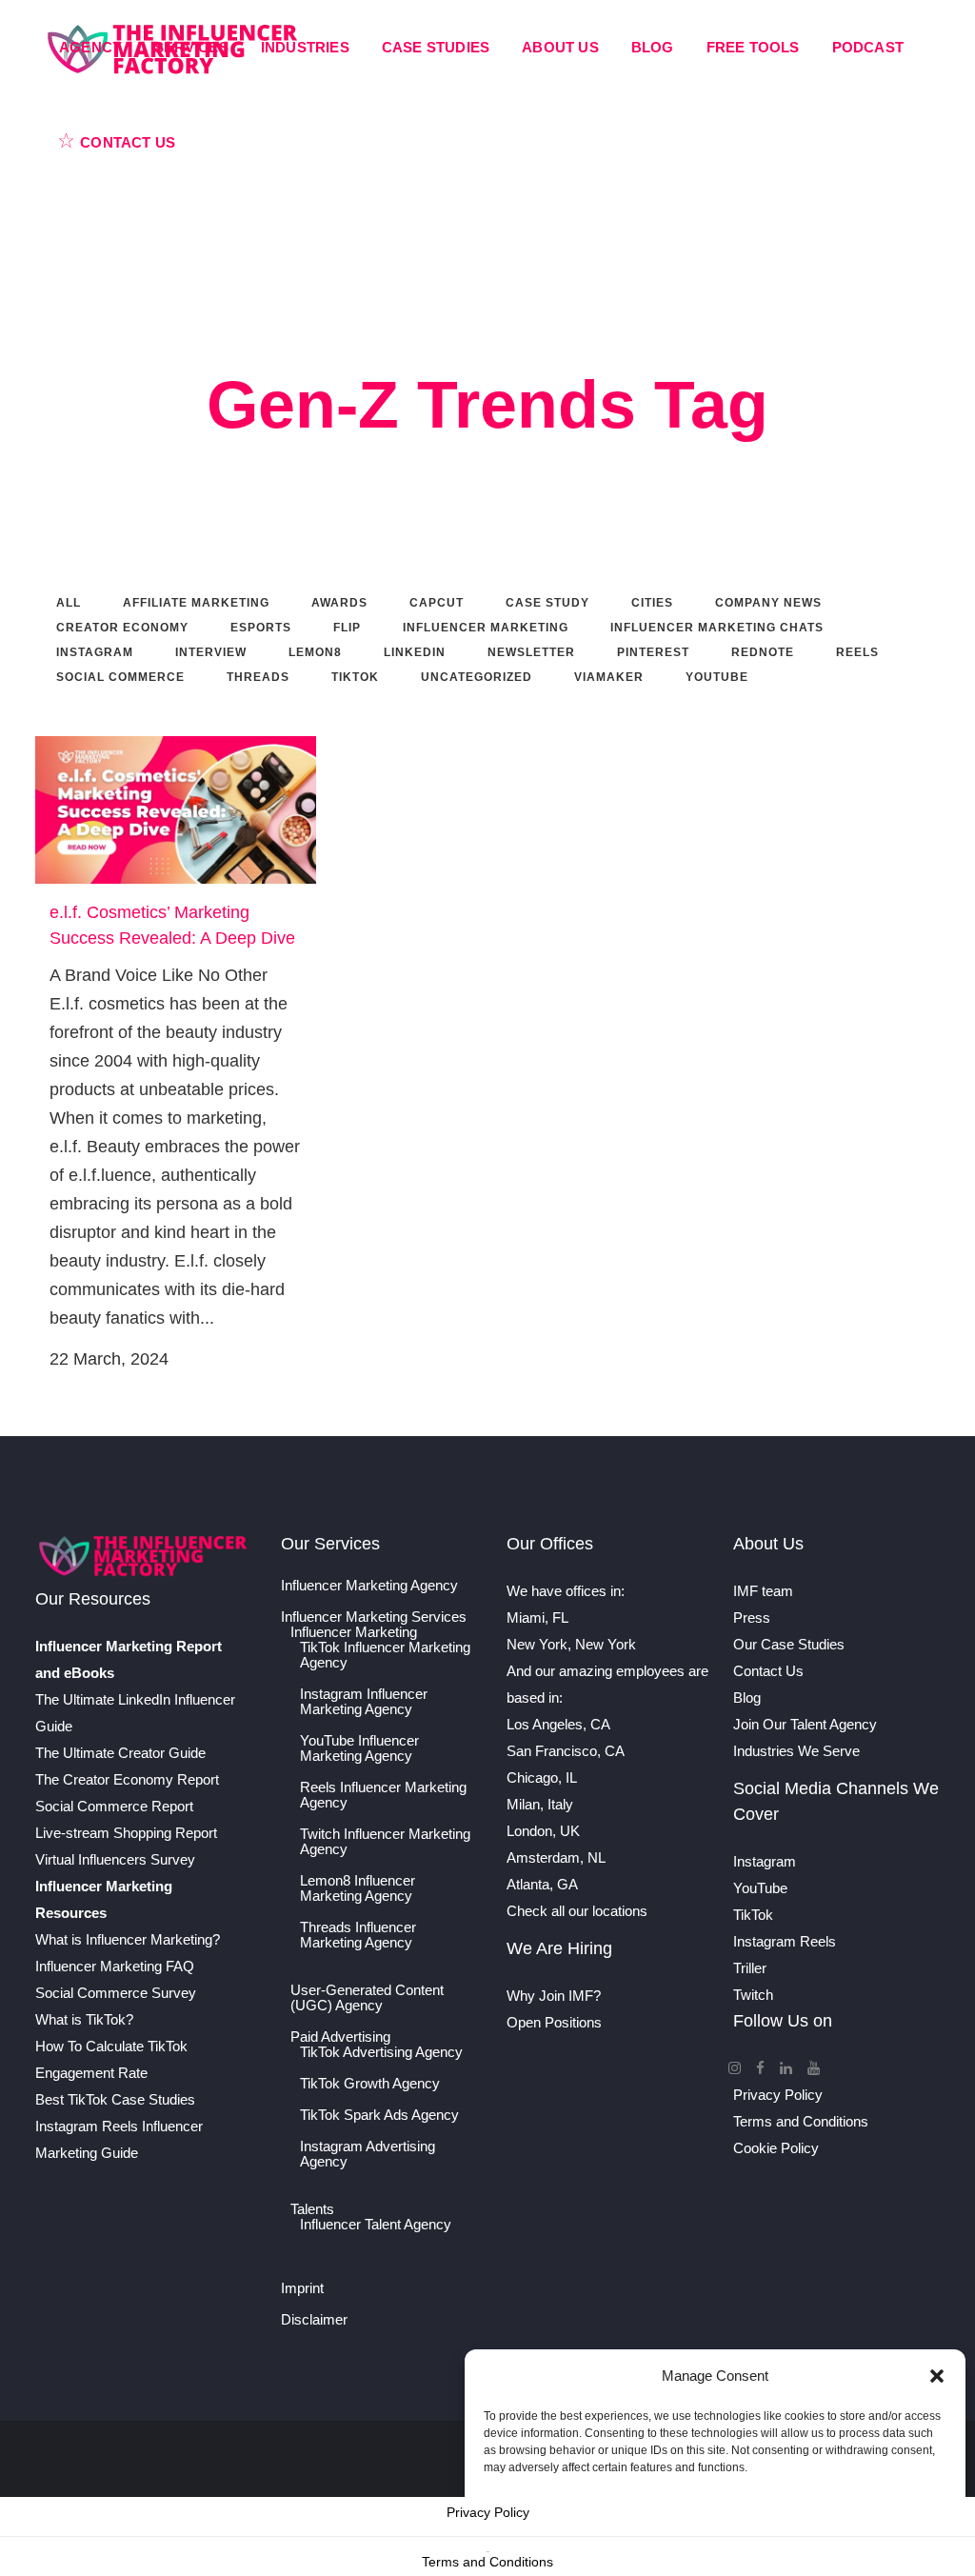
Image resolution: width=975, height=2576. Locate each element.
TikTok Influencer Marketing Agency (385, 1655)
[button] (937, 2376)
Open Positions (554, 2022)
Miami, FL (537, 1617)
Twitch (753, 1995)
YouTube (760, 1888)
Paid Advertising (340, 2037)
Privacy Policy (778, 2095)
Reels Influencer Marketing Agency (383, 1795)
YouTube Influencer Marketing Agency (359, 1748)
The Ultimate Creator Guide (120, 1753)
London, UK (543, 1831)
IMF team (763, 1591)
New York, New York (571, 1644)
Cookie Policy (776, 2148)
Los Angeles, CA (558, 1724)
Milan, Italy (540, 1804)
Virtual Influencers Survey (115, 1859)
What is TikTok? (84, 2019)
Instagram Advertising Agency (368, 2154)
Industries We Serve (796, 1751)
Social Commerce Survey (116, 1993)
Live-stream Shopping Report (126, 1833)
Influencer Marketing (354, 1632)
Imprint (302, 2288)
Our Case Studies (789, 1644)
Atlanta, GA (542, 1884)
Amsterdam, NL (556, 1857)
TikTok (753, 1915)
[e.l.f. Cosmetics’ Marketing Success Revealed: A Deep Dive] (176, 810)
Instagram (765, 1861)
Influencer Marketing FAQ (115, 1966)
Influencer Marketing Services (374, 1617)
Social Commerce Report (114, 1806)
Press (752, 1617)
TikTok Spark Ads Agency (379, 2115)
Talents (312, 2209)
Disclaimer (314, 2320)
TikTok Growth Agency (370, 2084)
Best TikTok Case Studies (115, 2099)
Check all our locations (577, 1911)
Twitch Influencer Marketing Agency (385, 1842)
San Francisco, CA (566, 1751)
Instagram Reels (785, 1941)
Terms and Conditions (801, 2121)
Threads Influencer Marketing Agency (358, 1935)
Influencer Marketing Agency (369, 1586)
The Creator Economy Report (127, 1779)
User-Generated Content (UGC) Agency (367, 1998)
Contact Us (768, 1671)
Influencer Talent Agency (376, 2225)
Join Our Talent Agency (805, 1724)
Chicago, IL (542, 1777)
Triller (750, 1968)
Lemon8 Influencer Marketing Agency (358, 1888)
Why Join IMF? (554, 1996)
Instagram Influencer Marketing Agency (364, 1702)
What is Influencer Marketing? (128, 1939)
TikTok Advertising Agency (381, 2052)
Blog (747, 1697)
